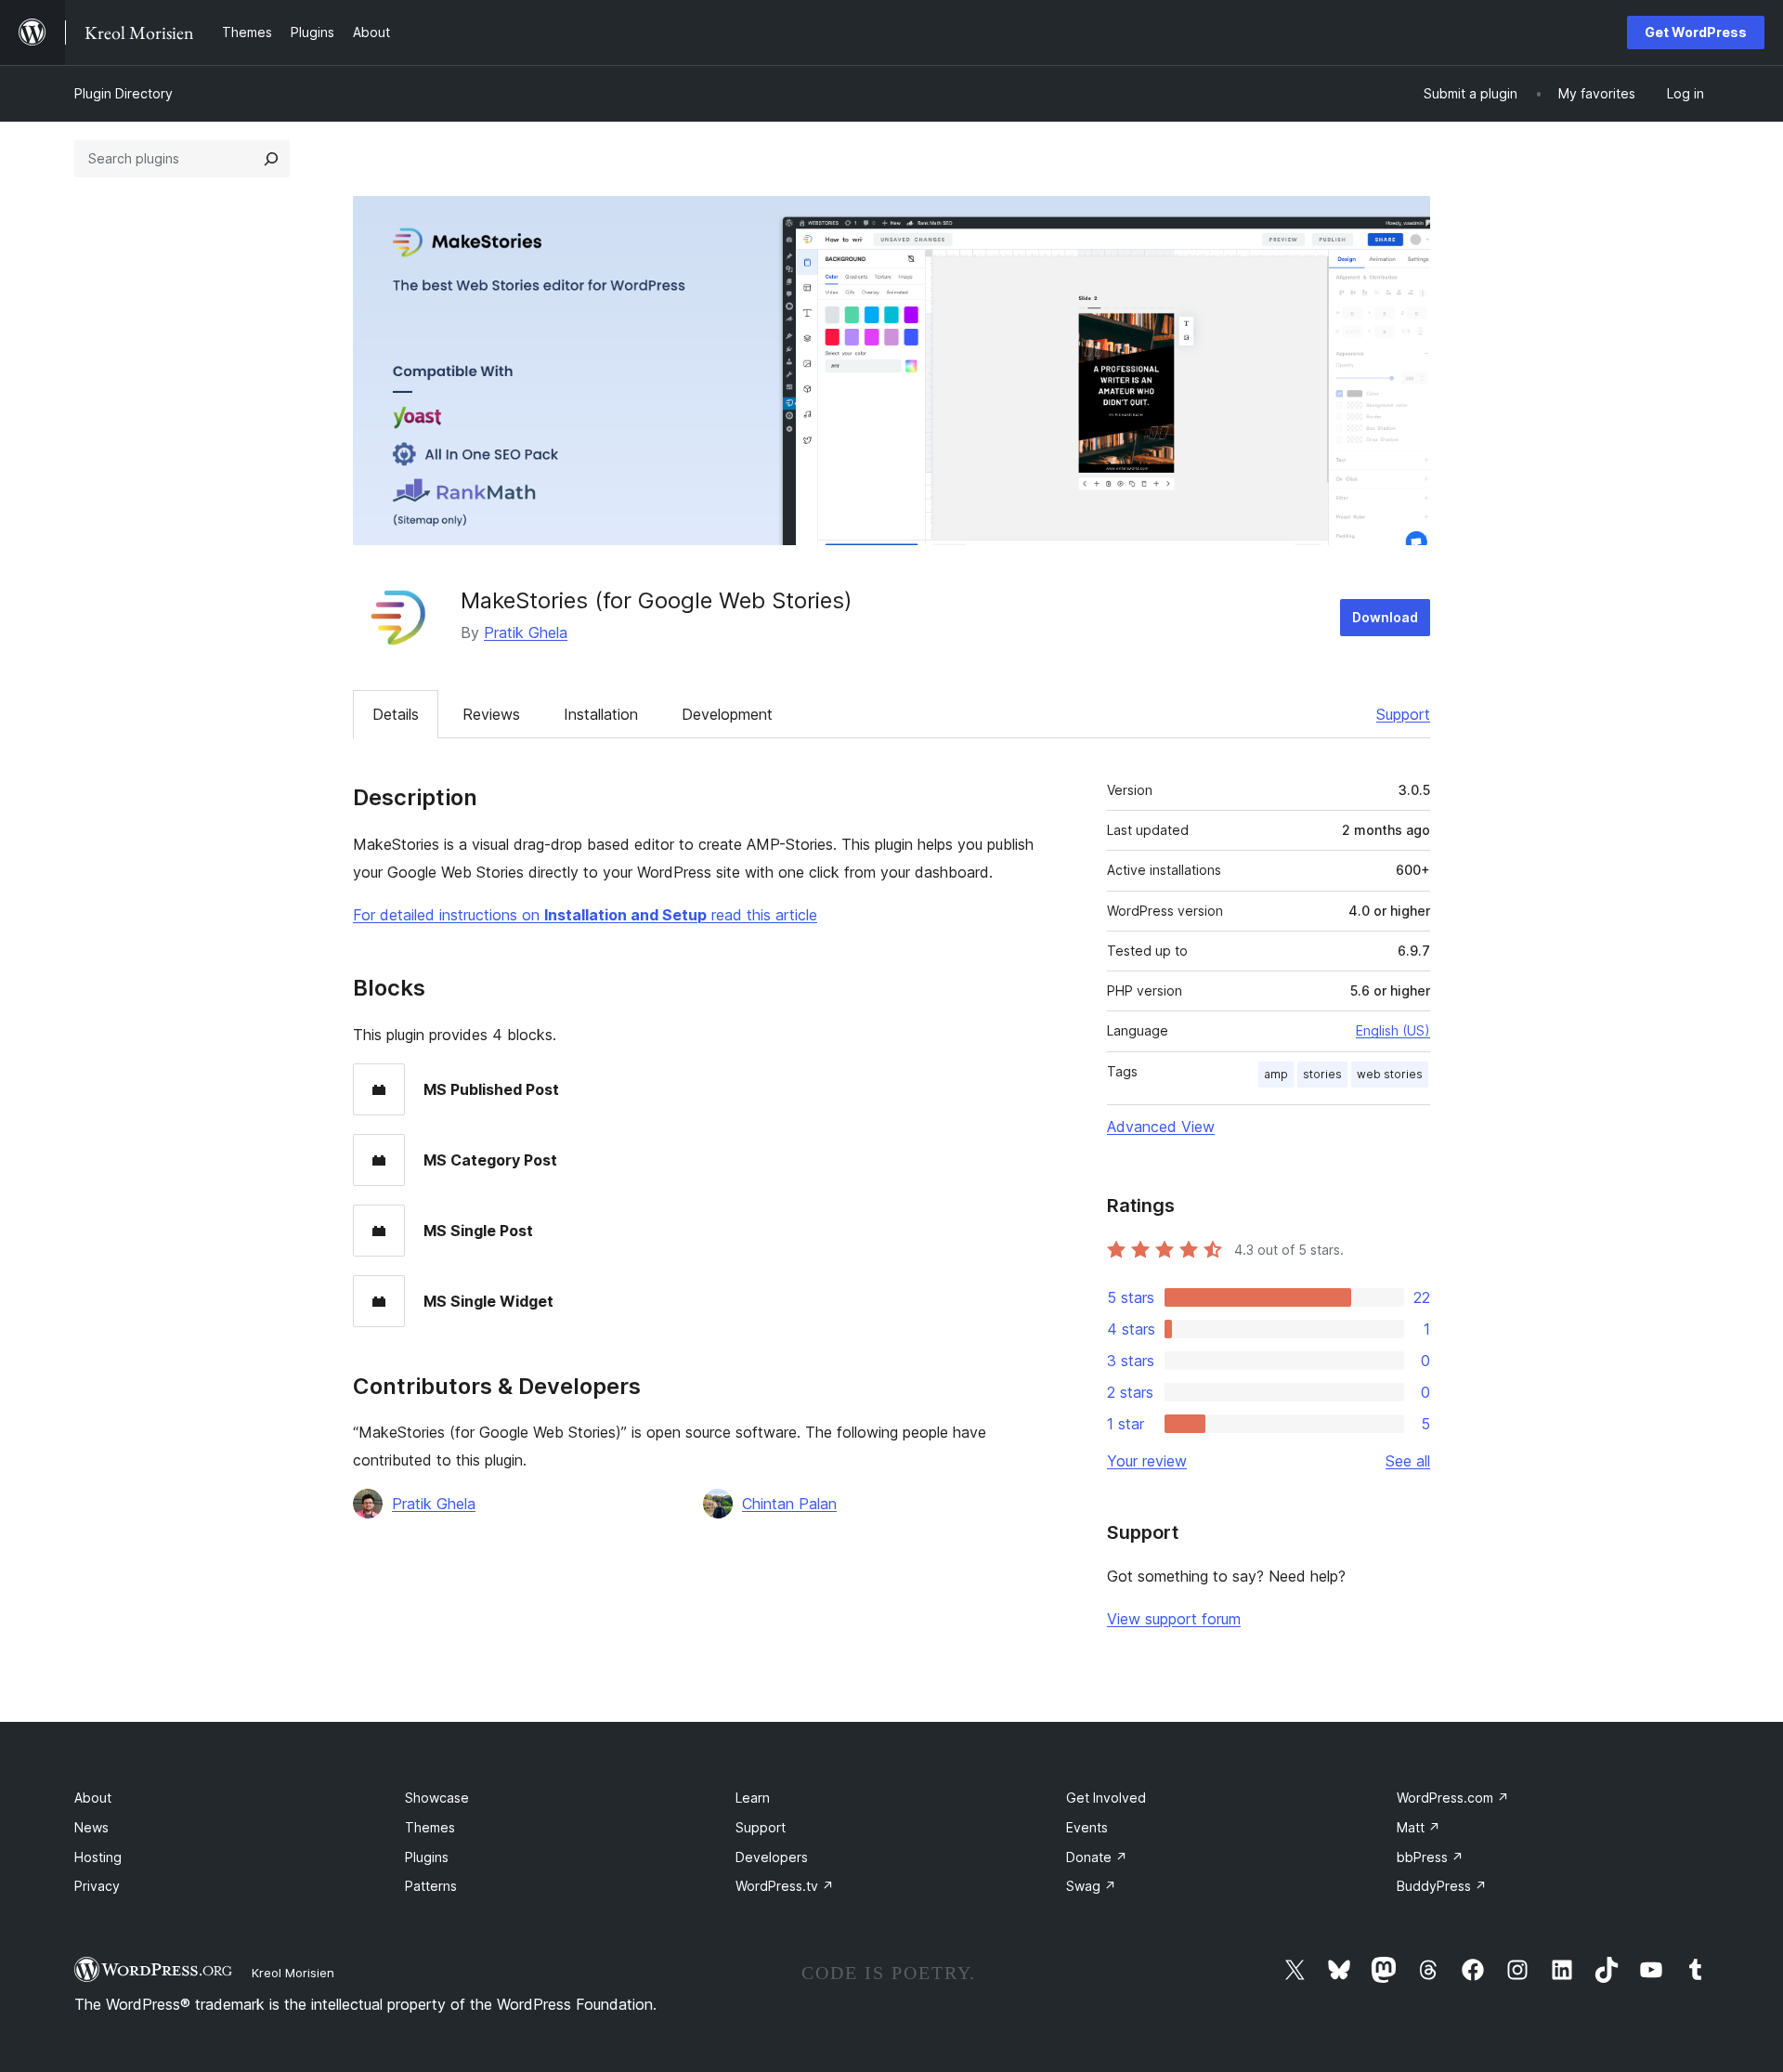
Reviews (491, 714)
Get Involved (1106, 1798)
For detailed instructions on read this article (585, 915)
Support (1403, 714)
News (91, 1827)
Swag (1091, 1886)
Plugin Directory (124, 93)
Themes (430, 1827)
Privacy (97, 1886)
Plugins (427, 1857)
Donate (1097, 1857)
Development (727, 714)
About (93, 1798)
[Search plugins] (271, 159)
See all (1408, 1461)
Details (396, 714)
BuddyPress (1442, 1886)
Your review (1147, 1461)
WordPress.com (1453, 1798)
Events (1087, 1827)
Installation (601, 714)
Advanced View (1161, 1127)
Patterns (431, 1886)
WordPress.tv (785, 1886)
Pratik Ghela (526, 632)
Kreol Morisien (293, 1973)
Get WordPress (1696, 32)
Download (1385, 617)
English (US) (1393, 1030)
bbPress (1430, 1857)
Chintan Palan (789, 1504)
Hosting (98, 1857)
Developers (772, 1857)
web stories (1390, 1074)
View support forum (1174, 1619)
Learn (753, 1798)
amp (1276, 1074)
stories (1322, 1074)
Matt (1419, 1827)
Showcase (437, 1798)
